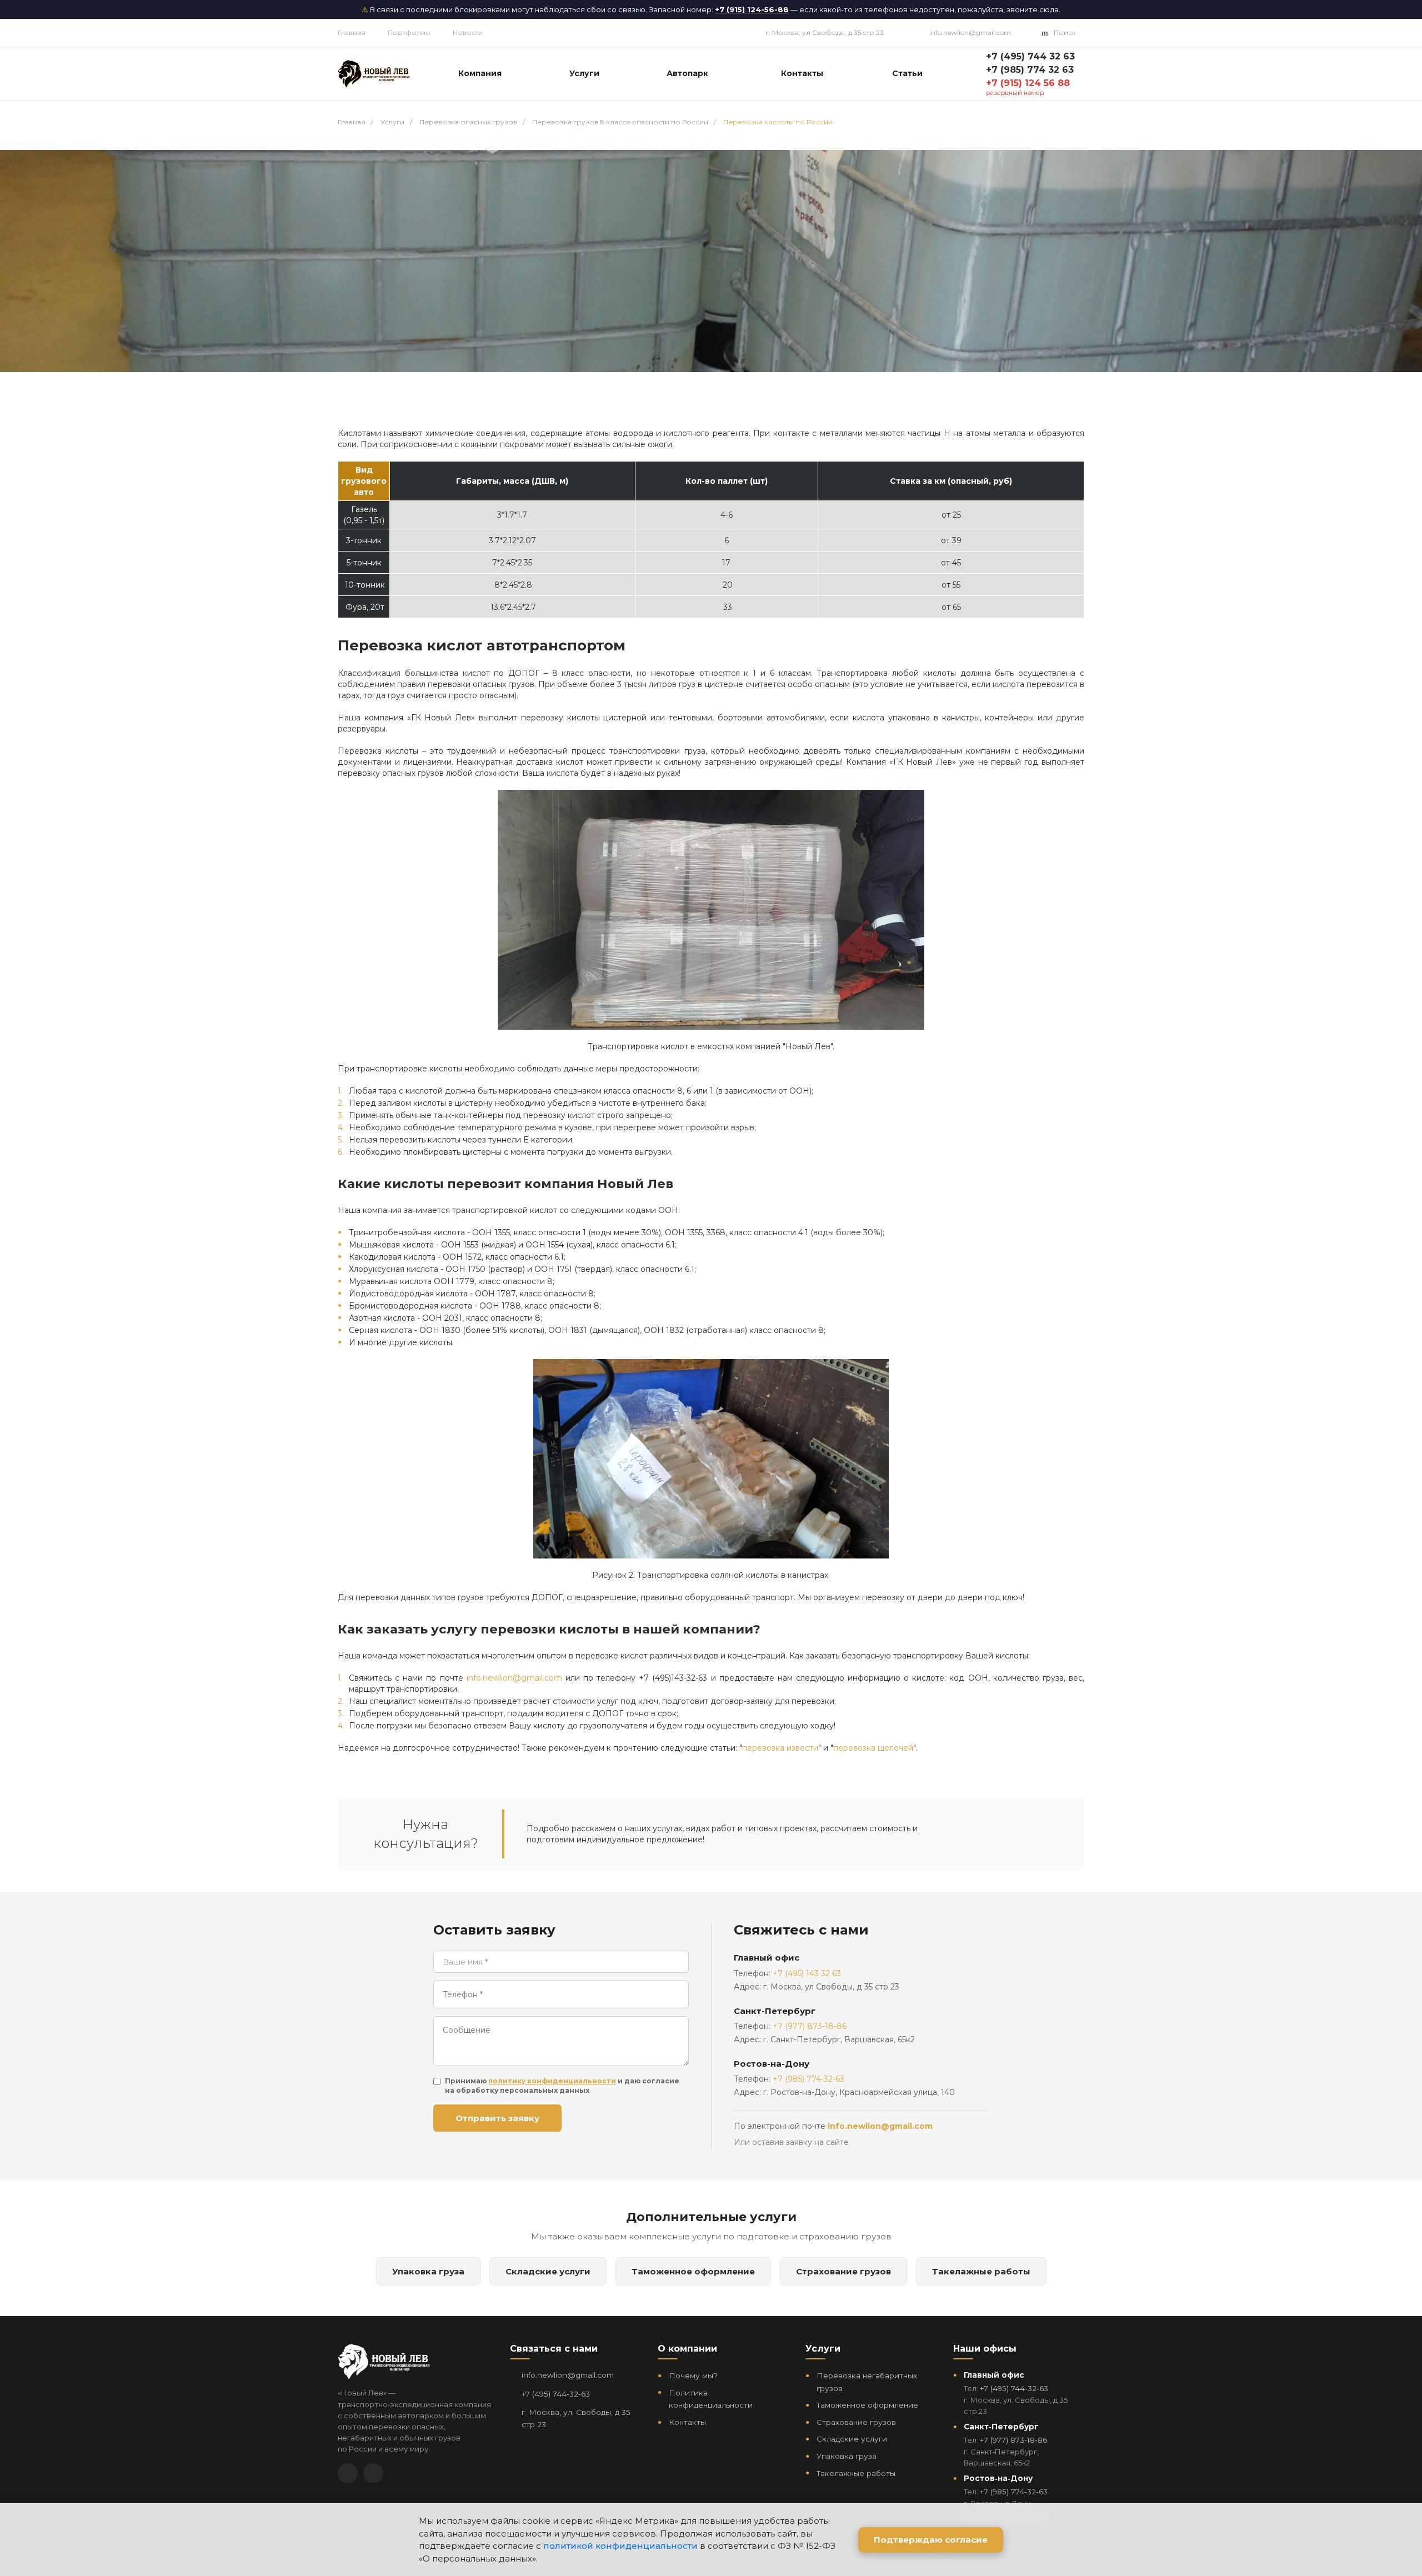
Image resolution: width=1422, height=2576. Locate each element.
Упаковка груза (428, 2271)
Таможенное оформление (693, 2271)
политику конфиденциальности (552, 2081)
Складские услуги (548, 2271)
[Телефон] (373, 2473)
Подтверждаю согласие (931, 2540)
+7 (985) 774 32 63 (1030, 70)
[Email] (348, 2473)
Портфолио (409, 32)
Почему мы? (693, 2375)
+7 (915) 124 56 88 (1028, 83)
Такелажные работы (981, 2271)
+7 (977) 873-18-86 (810, 2026)
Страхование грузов (843, 2271)
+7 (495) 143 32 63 (807, 1973)
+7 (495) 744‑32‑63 (556, 2394)
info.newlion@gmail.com (970, 32)
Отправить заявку (497, 2118)
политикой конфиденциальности (620, 2546)
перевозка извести (780, 1748)
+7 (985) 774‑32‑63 (1014, 2492)
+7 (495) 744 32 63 (1030, 56)
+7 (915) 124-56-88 (752, 9)
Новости (468, 32)
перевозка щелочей (873, 1748)
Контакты (687, 2422)
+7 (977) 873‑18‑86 (1013, 2440)
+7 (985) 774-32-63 (808, 2079)
